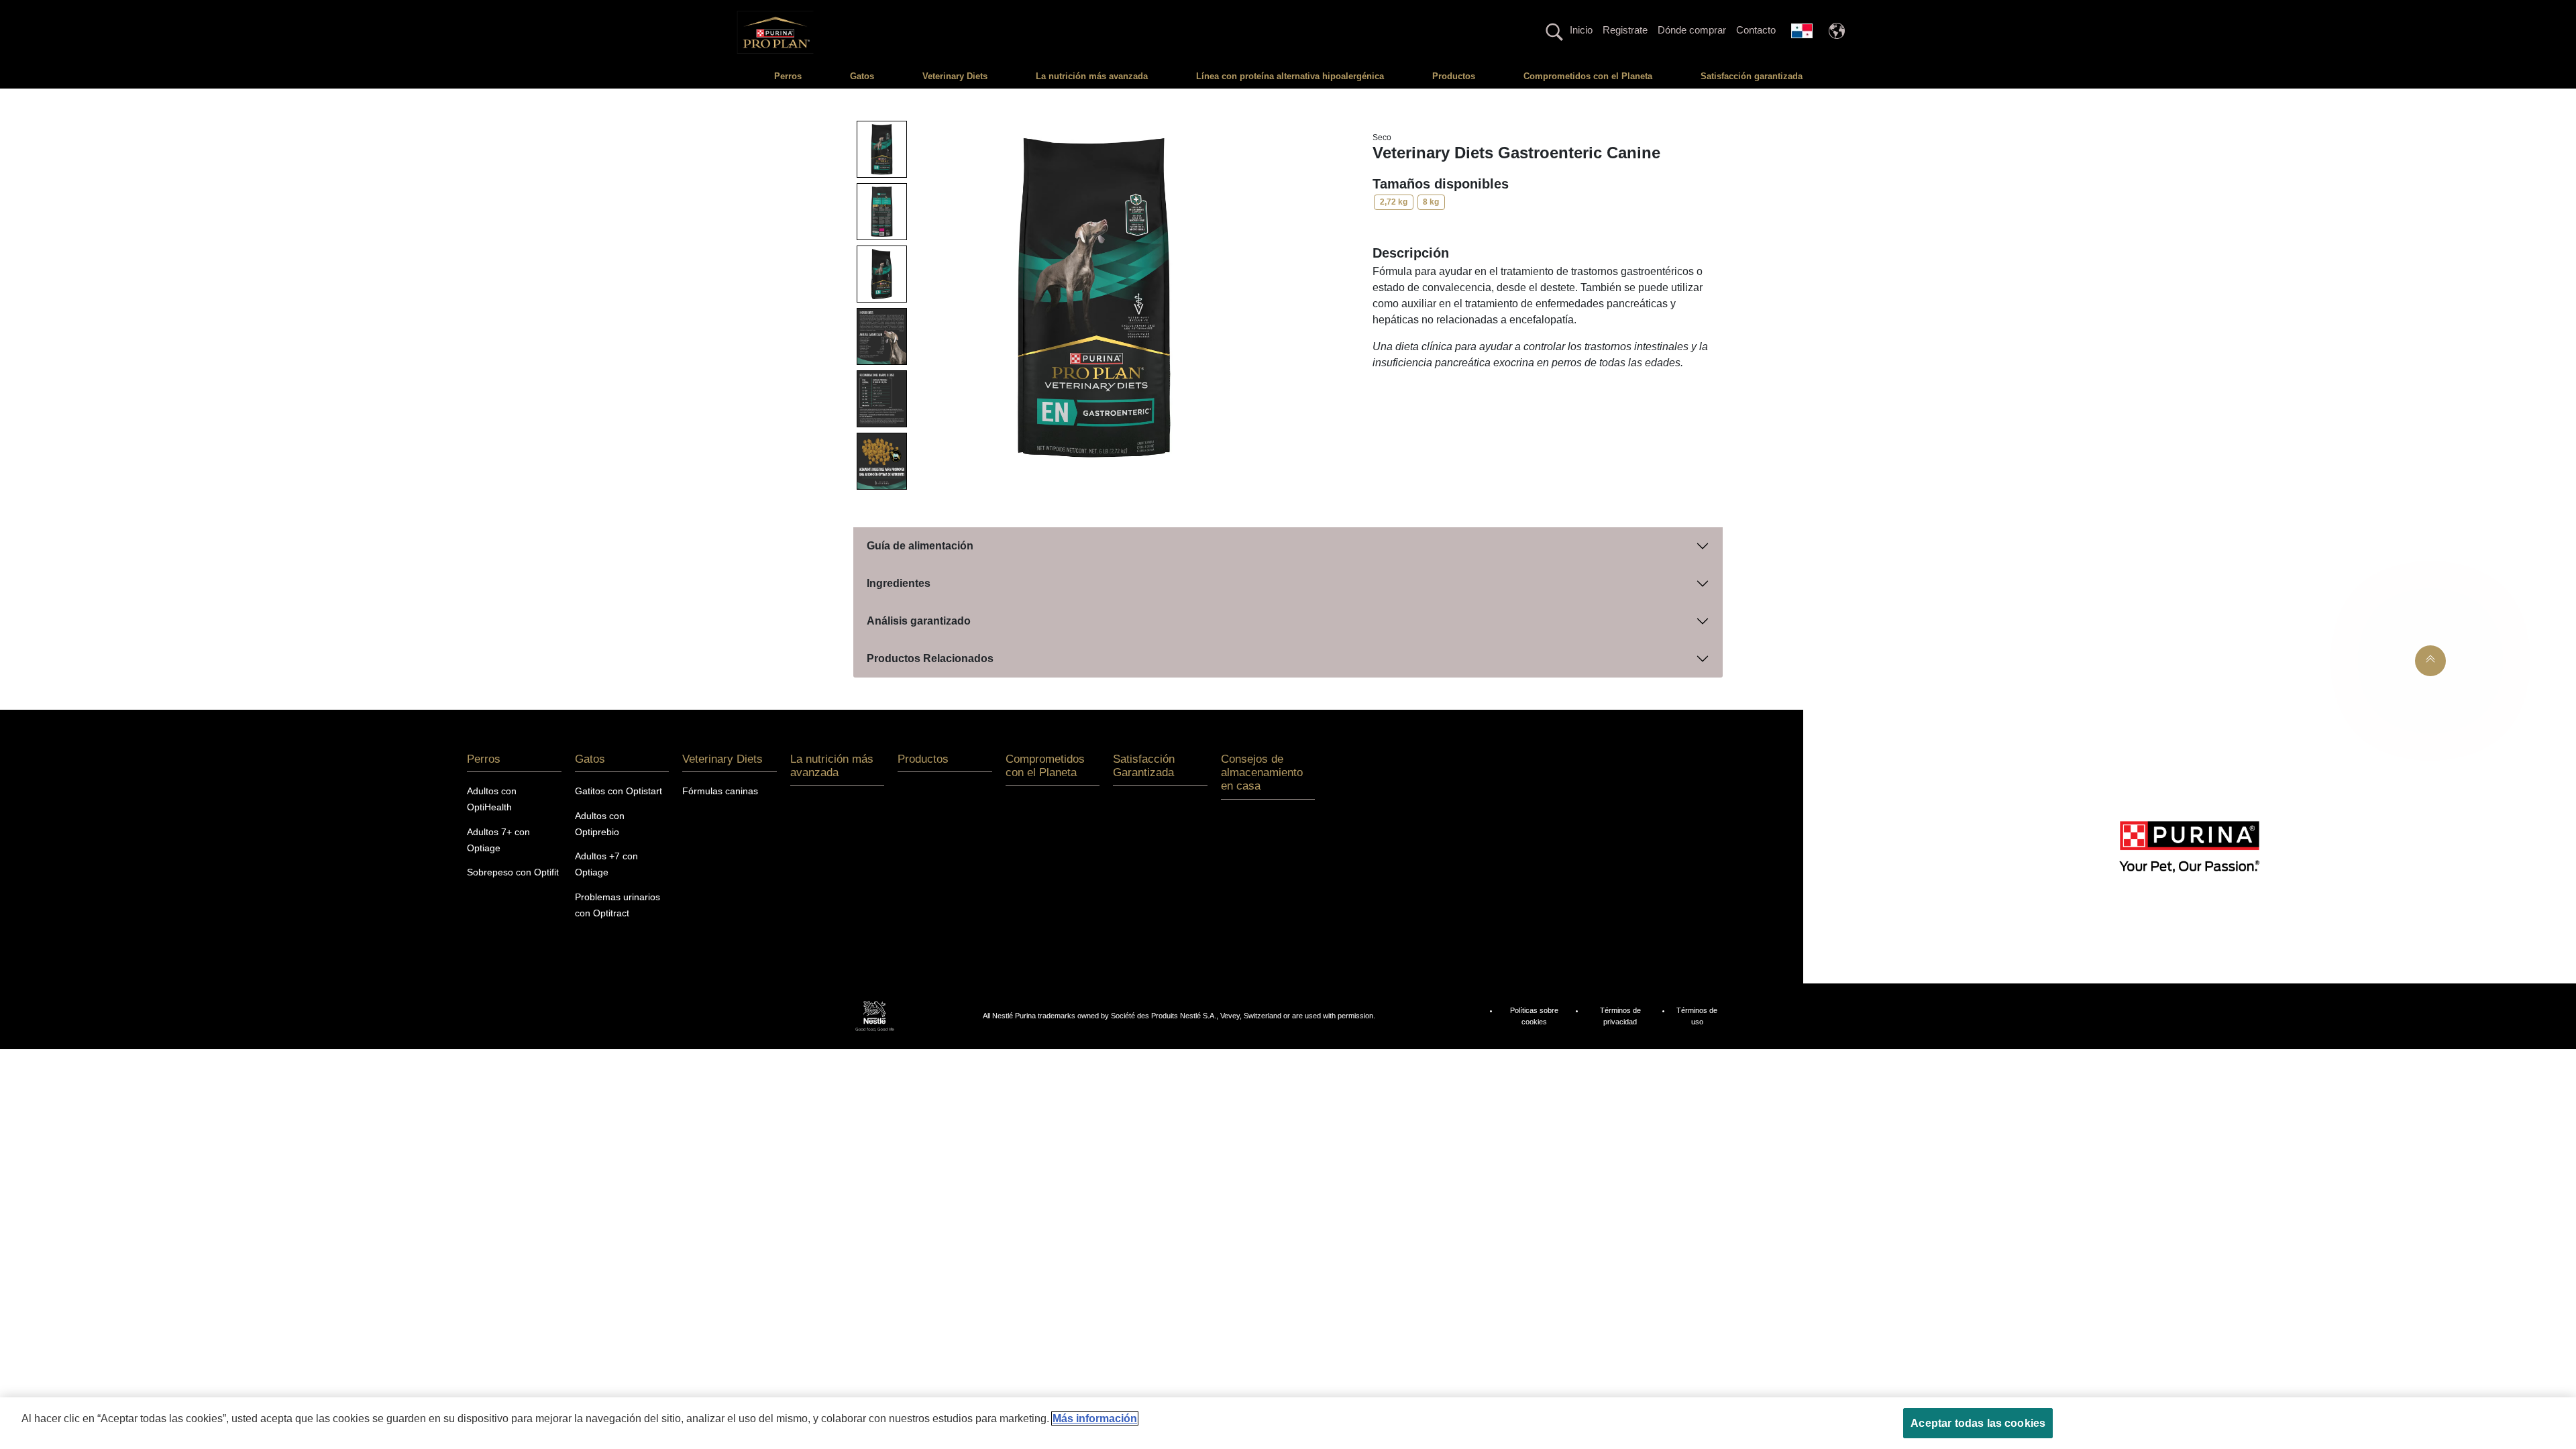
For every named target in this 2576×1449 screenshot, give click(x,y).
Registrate (1625, 30)
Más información (1095, 1418)
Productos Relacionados (930, 658)
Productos (1454, 76)
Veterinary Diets (955, 76)
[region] (1288, 1423)
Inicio (1581, 30)
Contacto (1756, 30)
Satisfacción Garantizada (1144, 766)
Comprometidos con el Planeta (1588, 76)
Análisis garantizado (919, 621)
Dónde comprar (1692, 30)
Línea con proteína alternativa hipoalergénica (1290, 76)
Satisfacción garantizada (1752, 76)
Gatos (862, 76)
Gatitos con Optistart (619, 791)
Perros (788, 76)
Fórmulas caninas (720, 791)
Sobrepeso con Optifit (513, 872)
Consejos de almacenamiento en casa (1262, 773)
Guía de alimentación (920, 546)
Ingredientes (899, 583)
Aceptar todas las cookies (1978, 1423)
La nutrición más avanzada (1092, 76)
